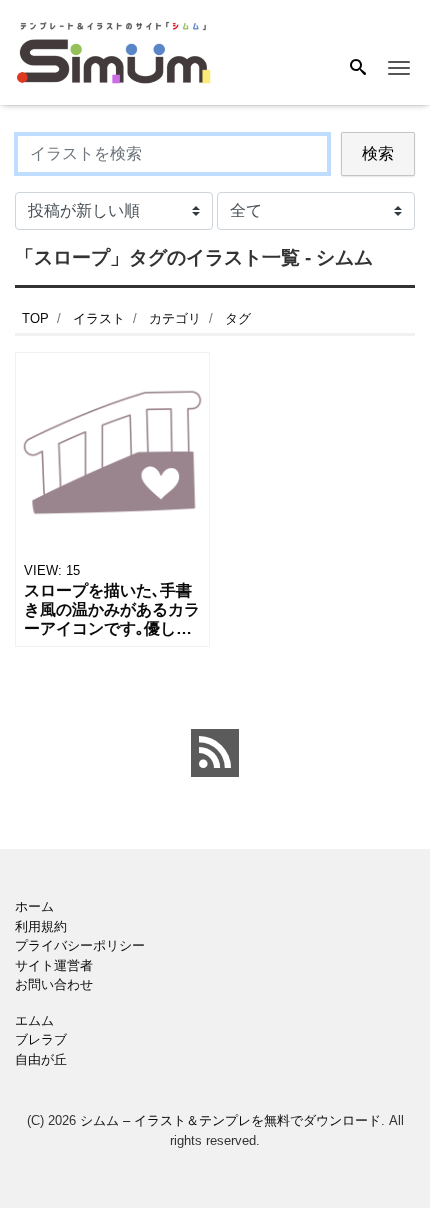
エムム (34, 1020)
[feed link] (215, 753)
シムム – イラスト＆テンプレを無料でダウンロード (230, 1120)
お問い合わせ (54, 984)
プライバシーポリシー (80, 945)
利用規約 (41, 926)
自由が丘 (41, 1059)
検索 (378, 153)
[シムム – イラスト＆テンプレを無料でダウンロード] (113, 51)
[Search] (358, 69)
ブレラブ (41, 1039)
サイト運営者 (54, 965)
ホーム (34, 906)
